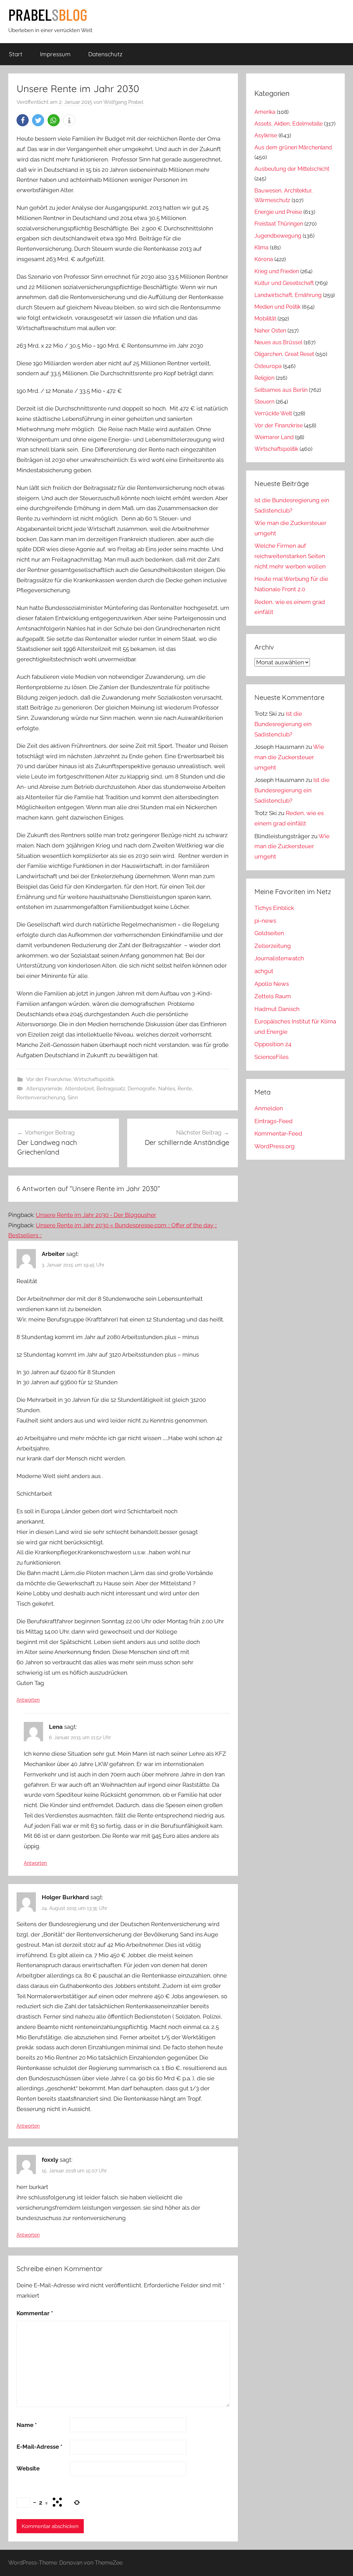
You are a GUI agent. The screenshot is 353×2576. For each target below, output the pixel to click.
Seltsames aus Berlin (281, 390)
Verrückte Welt (273, 413)
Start (16, 54)
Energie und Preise (278, 212)
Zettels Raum (273, 996)
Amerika (265, 112)
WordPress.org (275, 1146)
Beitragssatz (111, 1089)
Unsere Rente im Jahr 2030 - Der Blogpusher (96, 1215)
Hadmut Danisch (277, 1009)
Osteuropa (268, 366)
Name (27, 2425)
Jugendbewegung (278, 236)
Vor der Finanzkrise (49, 1079)
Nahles (167, 1089)
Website (28, 2468)
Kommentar (35, 2313)
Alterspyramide (44, 1089)
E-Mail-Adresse (39, 2447)
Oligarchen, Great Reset (284, 354)
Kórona (264, 259)
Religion (264, 378)
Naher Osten (270, 331)
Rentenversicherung (41, 1098)
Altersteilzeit (79, 1089)
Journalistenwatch (279, 958)
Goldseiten (269, 933)
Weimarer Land (274, 437)
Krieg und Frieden (277, 271)
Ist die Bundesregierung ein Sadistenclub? (283, 724)
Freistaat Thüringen (279, 224)
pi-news (265, 921)
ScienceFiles (271, 1057)
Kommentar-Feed (278, 1133)
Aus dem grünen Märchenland (293, 147)
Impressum (55, 54)
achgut (264, 971)
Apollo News (272, 984)
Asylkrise (266, 135)
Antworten (28, 1700)
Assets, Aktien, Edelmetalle (289, 124)
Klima (261, 247)
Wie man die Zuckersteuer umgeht (289, 757)
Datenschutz (105, 54)
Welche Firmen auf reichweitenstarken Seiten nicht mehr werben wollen (290, 556)
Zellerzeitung (273, 946)
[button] (23, 120)
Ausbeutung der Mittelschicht (292, 169)
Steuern (264, 402)
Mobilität (265, 319)
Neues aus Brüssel (278, 342)
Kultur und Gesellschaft (284, 283)
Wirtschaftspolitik (94, 1079)
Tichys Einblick (274, 908)
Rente (185, 1089)
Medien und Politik (278, 307)
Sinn (73, 1098)
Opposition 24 (273, 1044)
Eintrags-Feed (274, 1121)
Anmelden (269, 1108)
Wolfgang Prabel (123, 102)
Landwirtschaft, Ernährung (288, 295)
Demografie (142, 1089)
